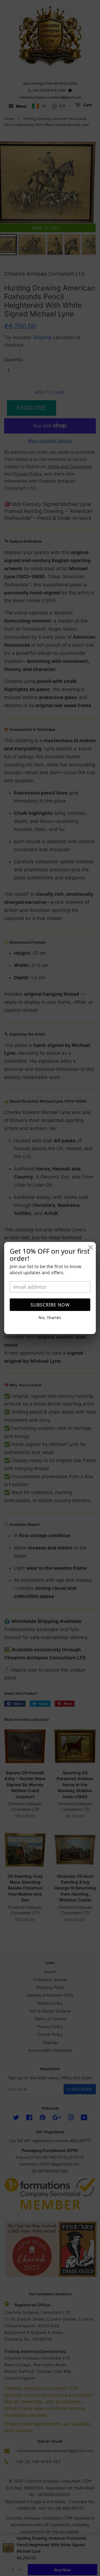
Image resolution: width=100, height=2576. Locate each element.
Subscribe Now (50, 1305)
